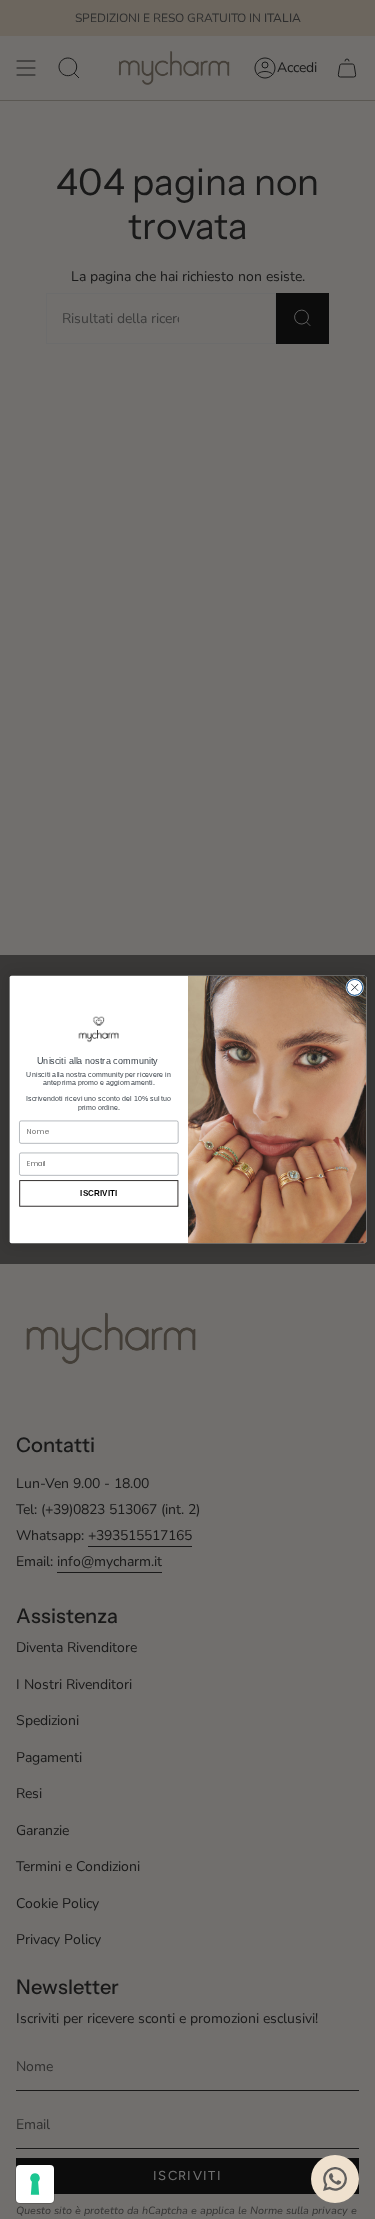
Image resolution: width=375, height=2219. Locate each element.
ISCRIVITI (98, 1193)
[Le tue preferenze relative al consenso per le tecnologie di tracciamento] (35, 2184)
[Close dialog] (354, 987)
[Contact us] (335, 2179)
